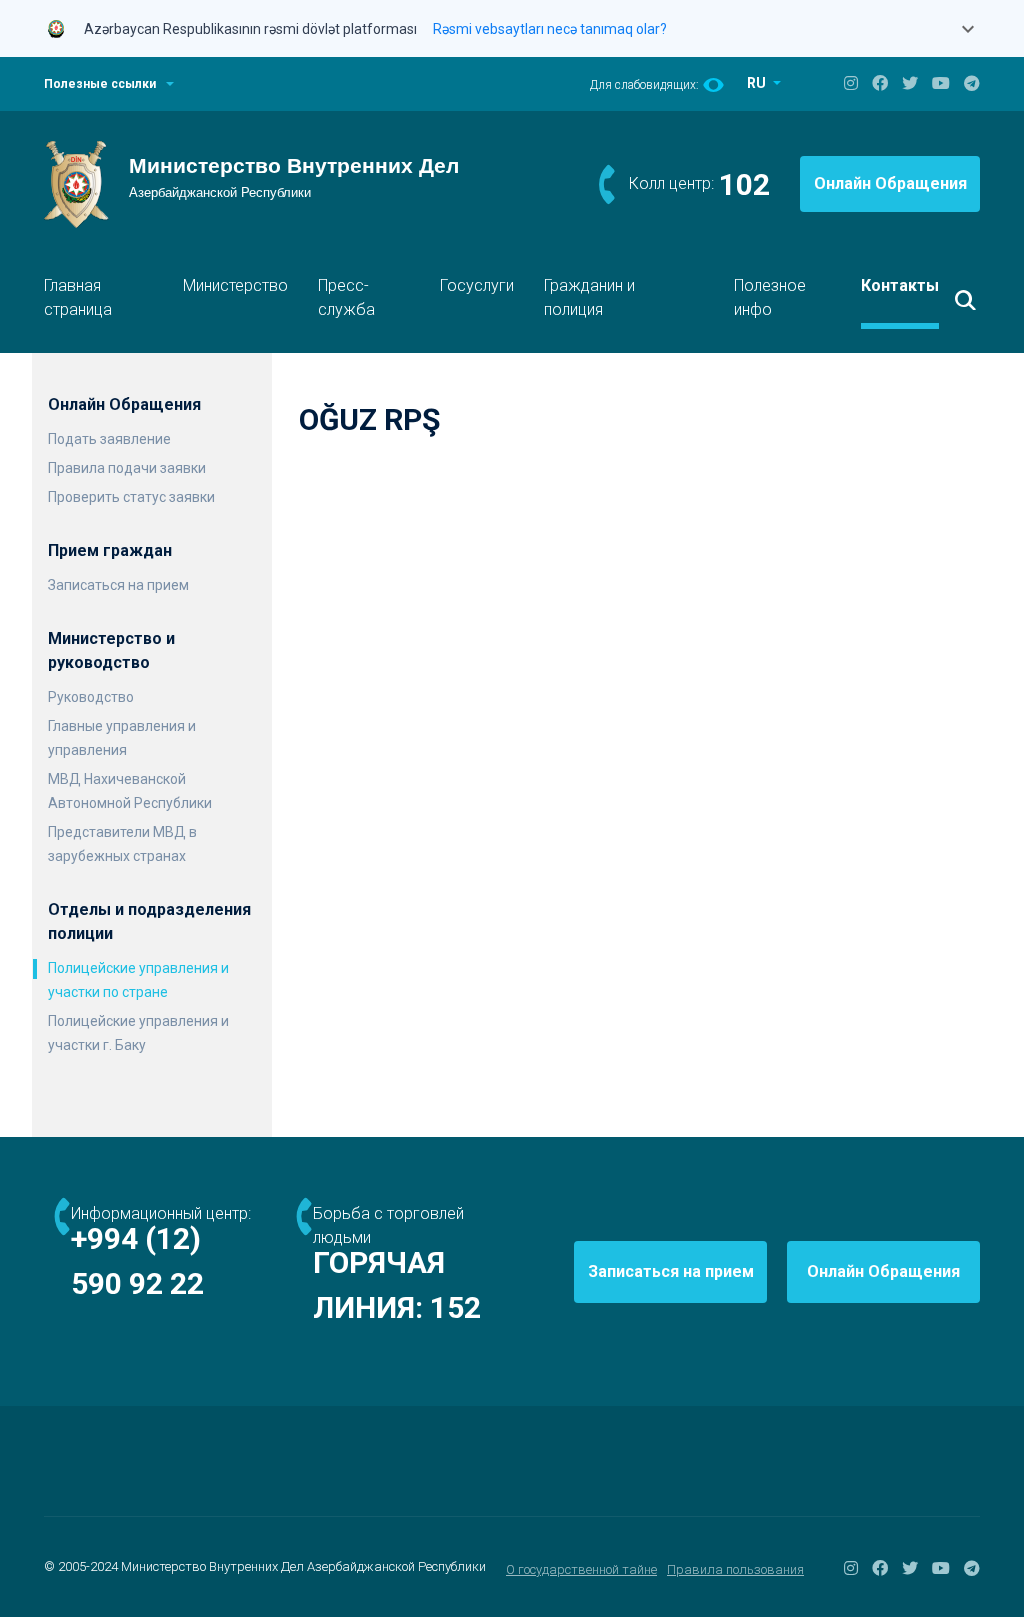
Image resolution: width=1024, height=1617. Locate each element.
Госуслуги (477, 285)
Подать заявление (109, 439)
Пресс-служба (346, 297)
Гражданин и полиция (589, 297)
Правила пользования (735, 1569)
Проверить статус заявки (131, 497)
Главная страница (78, 297)
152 (455, 1307)
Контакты (900, 285)
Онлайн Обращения (890, 183)
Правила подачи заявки (127, 468)
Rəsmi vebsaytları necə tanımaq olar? (550, 29)
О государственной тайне (581, 1569)
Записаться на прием (118, 585)
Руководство (91, 697)
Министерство (235, 285)
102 (744, 184)
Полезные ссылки (100, 84)
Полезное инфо (770, 297)
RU (758, 83)
